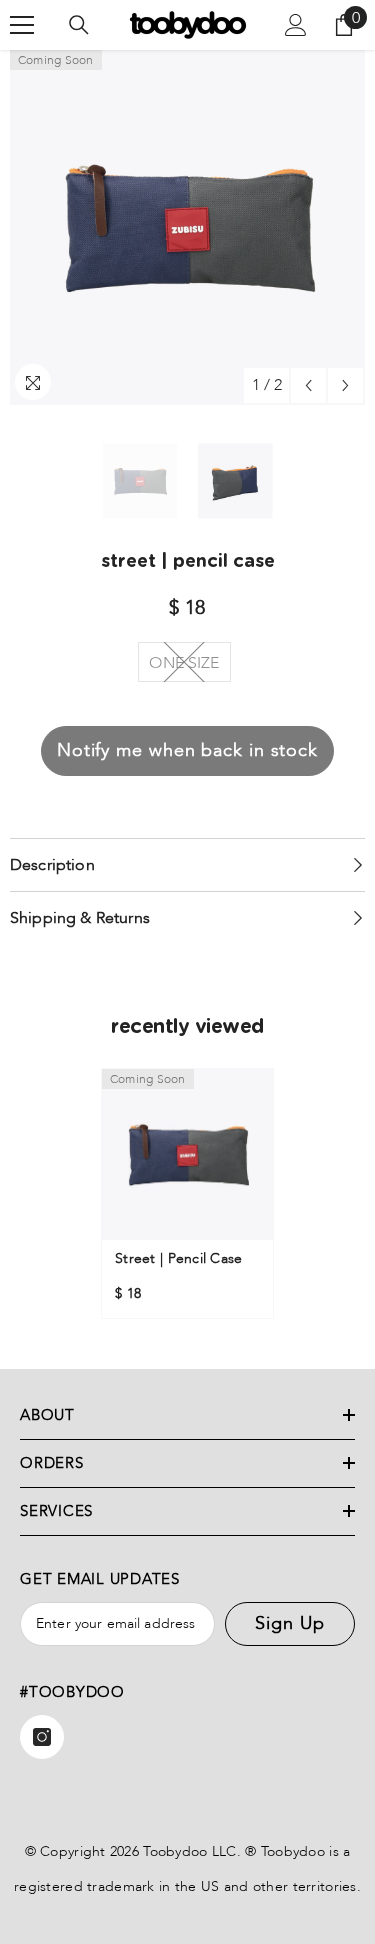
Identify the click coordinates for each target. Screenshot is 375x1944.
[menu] (22, 25)
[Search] (79, 25)
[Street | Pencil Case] (187, 1154)
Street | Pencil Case (179, 1258)
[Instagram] (42, 1737)
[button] (308, 385)
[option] (187, 227)
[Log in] (296, 25)
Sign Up (289, 1623)
